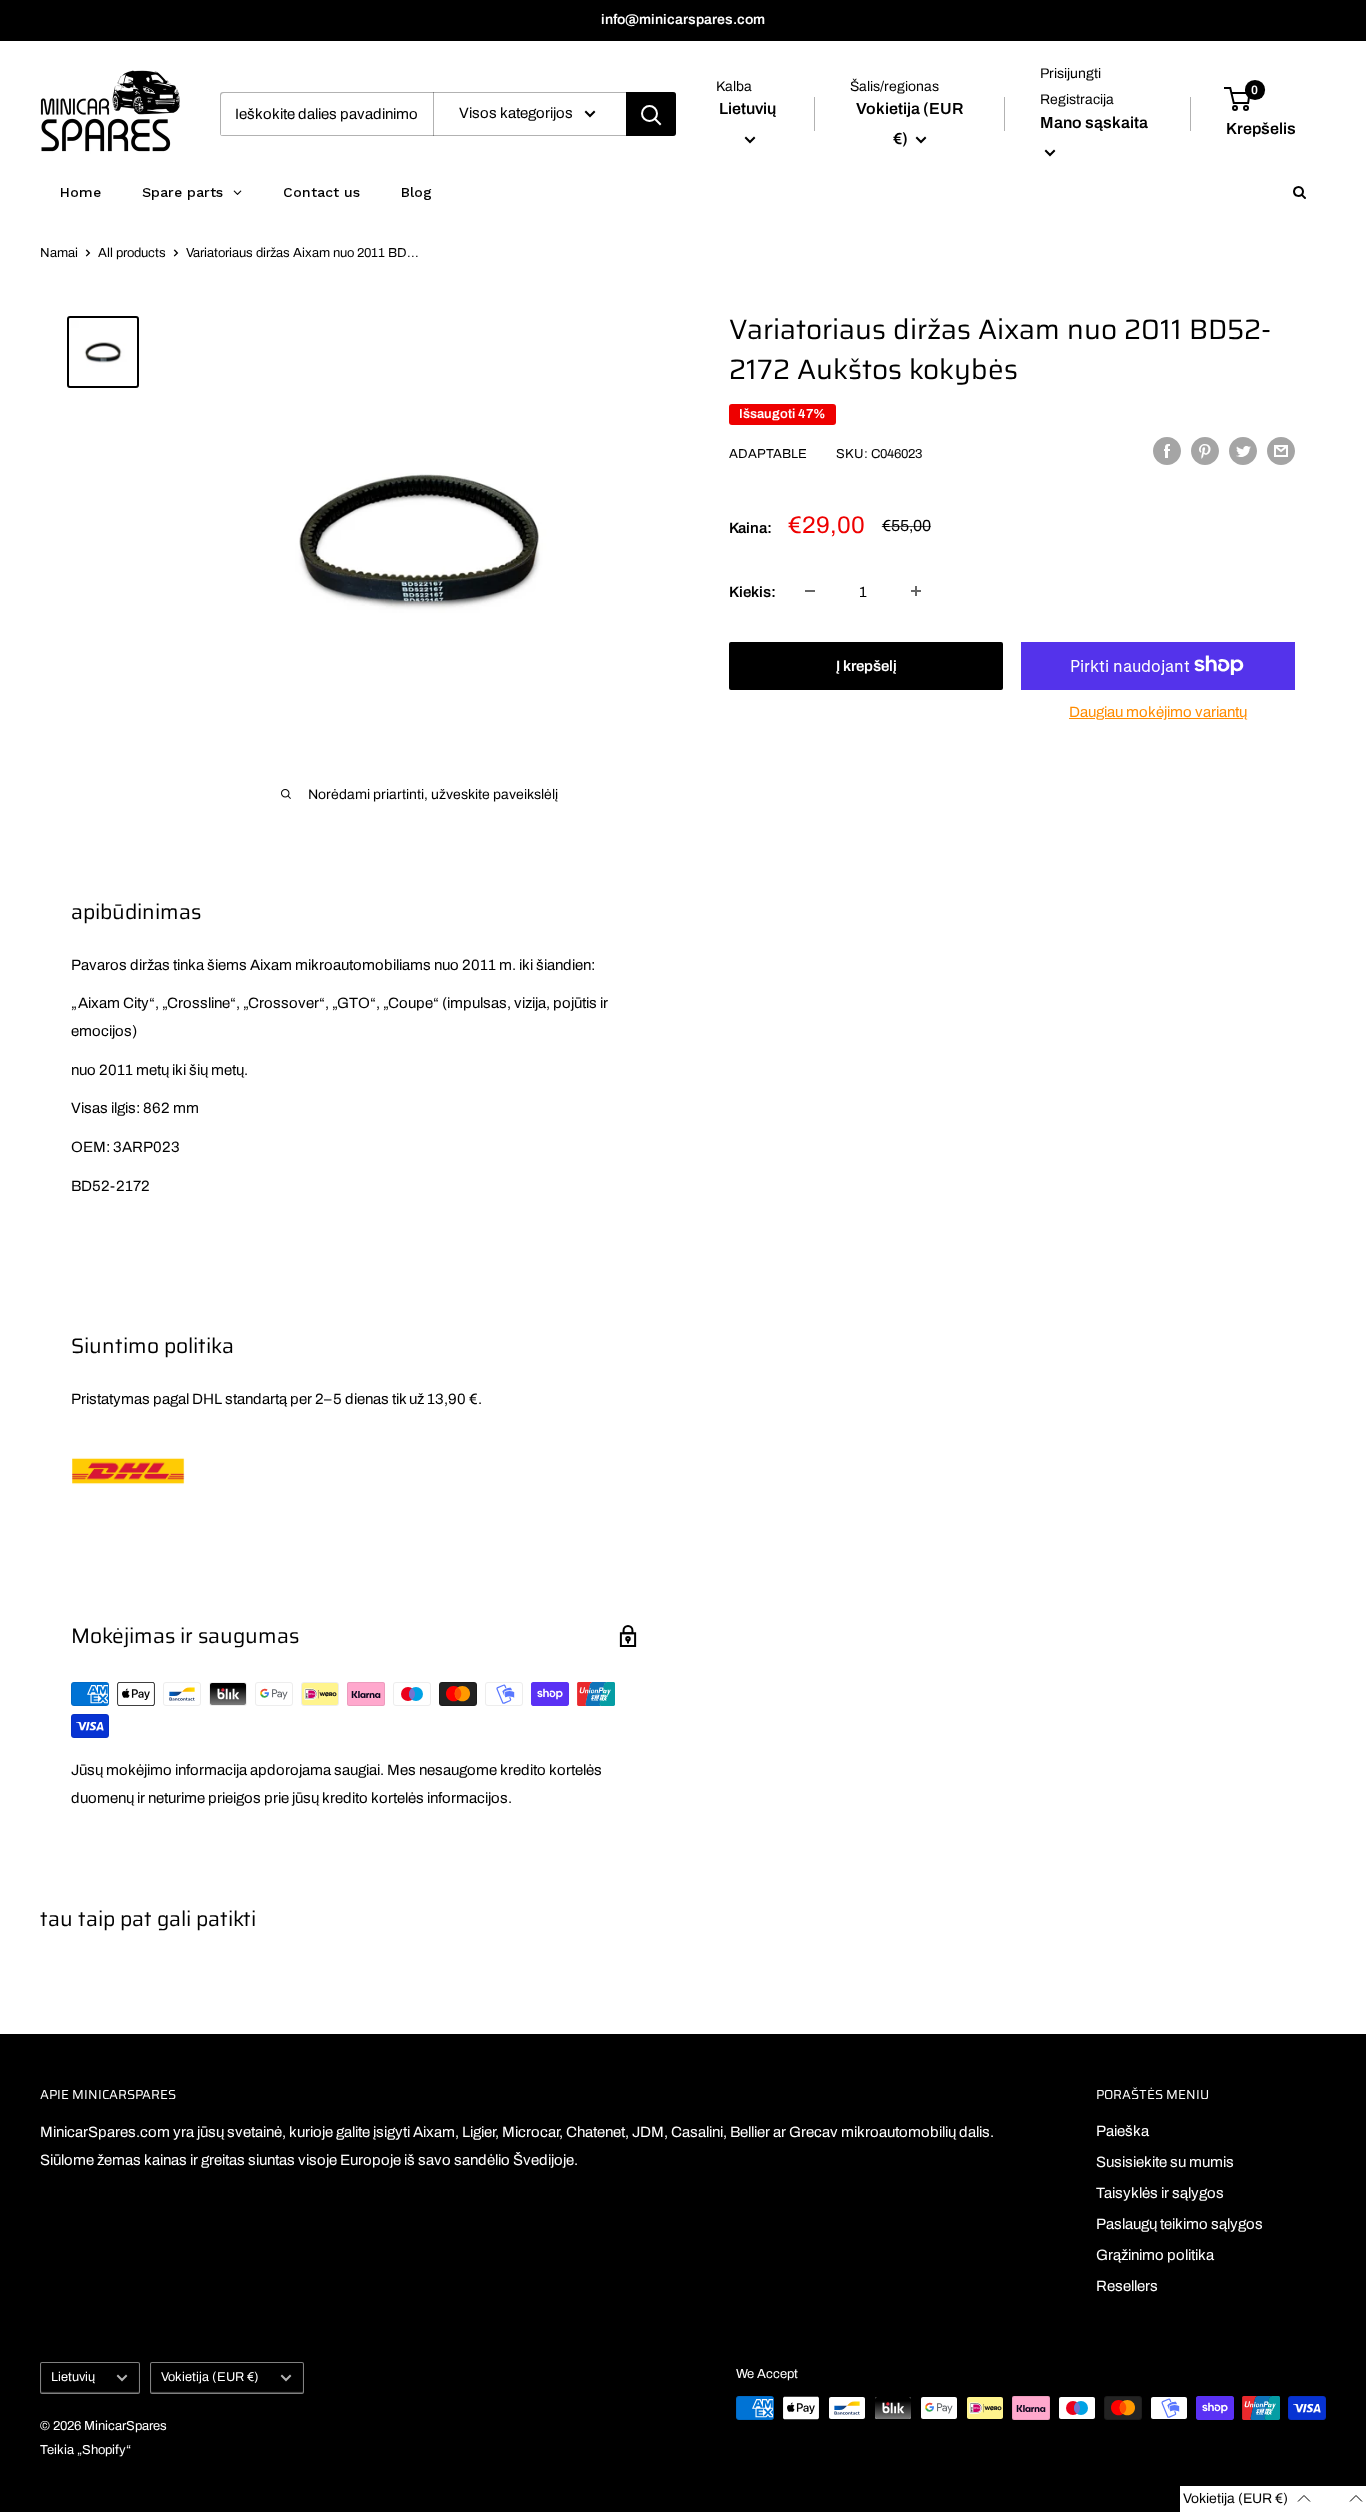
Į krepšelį (866, 665)
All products (132, 253)
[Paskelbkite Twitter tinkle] (1243, 450)
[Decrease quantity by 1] (810, 591)
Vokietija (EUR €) (210, 2377)
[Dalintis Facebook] (1167, 450)
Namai (59, 253)
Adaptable (768, 453)
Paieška (1122, 2131)
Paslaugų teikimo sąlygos (1179, 2224)
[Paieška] (651, 114)
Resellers (1127, 2286)
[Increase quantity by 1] (916, 591)
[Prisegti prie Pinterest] (1205, 450)
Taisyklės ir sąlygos (1160, 2193)
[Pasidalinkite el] (1281, 450)
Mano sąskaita (1094, 122)
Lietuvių (73, 2377)
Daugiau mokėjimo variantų (1158, 711)
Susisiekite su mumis (1165, 2162)
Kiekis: (752, 591)
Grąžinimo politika (1155, 2255)
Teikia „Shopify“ (85, 2450)
